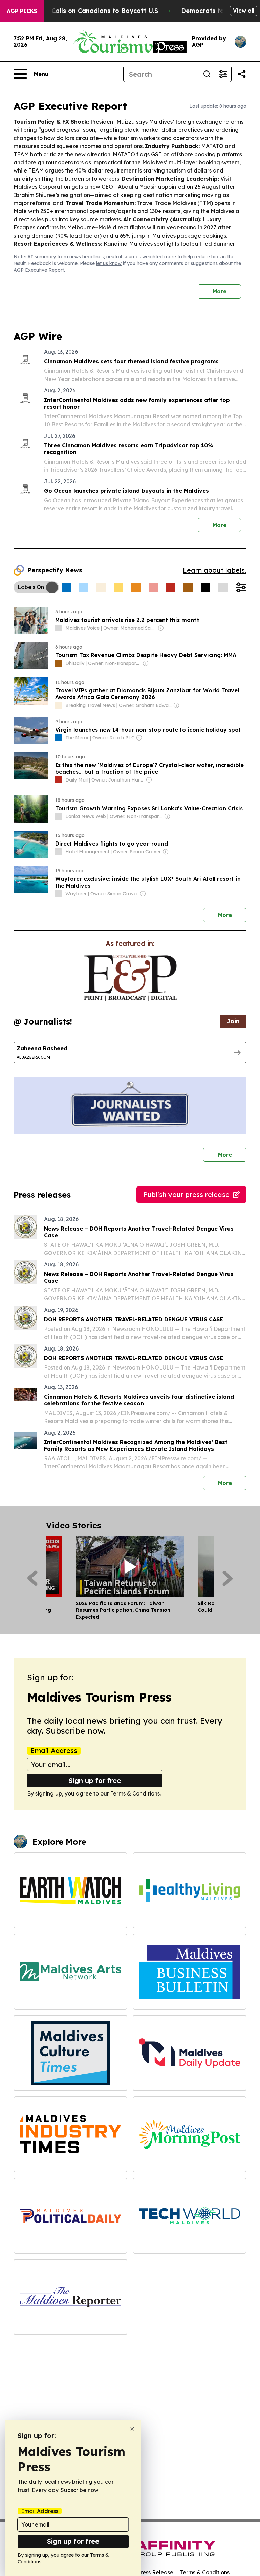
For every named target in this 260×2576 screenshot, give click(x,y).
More (220, 291)
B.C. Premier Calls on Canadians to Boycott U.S (85, 11)
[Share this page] (242, 74)
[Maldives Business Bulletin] (190, 1972)
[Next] (228, 1578)
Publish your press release (186, 1194)
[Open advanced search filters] (223, 74)
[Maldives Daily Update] (190, 2053)
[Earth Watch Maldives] (70, 1890)
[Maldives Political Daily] (70, 2216)
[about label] (59, 628)
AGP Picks (22, 11)
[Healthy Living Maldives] (190, 1890)
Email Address (54, 1751)
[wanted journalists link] (130, 978)
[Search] (207, 74)
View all (244, 11)
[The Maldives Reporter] (70, 2297)
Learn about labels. (215, 570)
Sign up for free (95, 1780)
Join (233, 1021)
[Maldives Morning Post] (190, 2134)
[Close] (132, 2429)
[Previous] (32, 1578)
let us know (109, 263)
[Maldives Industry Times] (70, 2134)
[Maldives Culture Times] (70, 2053)
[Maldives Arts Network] (70, 1972)
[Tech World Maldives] (190, 2216)
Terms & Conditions (135, 1793)
